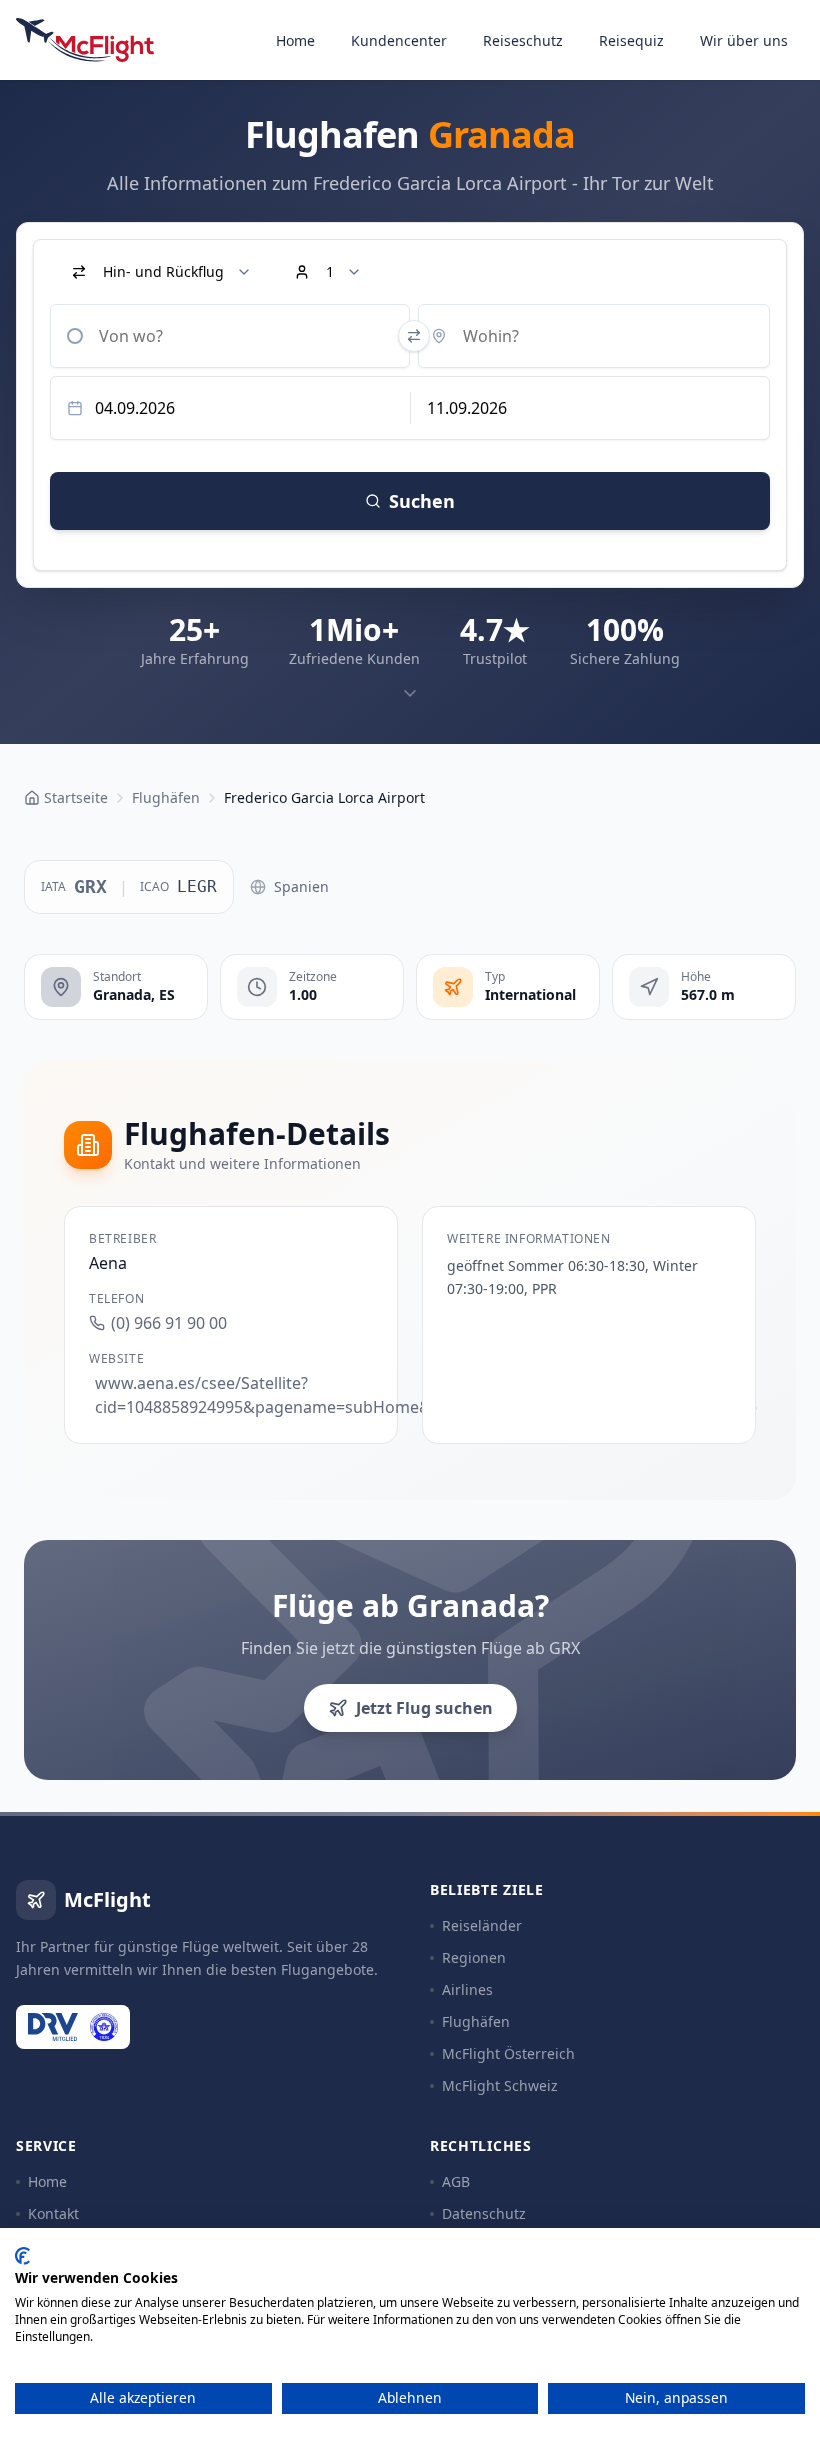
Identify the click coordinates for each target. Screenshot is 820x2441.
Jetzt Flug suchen (424, 1708)
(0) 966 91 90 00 (169, 1323)
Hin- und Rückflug (163, 271)
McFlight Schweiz (500, 2085)
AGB (456, 2181)
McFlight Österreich (508, 2053)
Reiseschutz (523, 40)
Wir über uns (744, 40)
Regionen (474, 1957)
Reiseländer (482, 1925)
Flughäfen (476, 2021)
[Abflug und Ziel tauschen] (414, 336)
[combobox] (230, 336)
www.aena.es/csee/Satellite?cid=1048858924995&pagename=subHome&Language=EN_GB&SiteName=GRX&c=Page (234, 1395)
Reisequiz (631, 40)
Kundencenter (399, 40)
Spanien (301, 886)
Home (295, 40)
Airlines (467, 1989)
